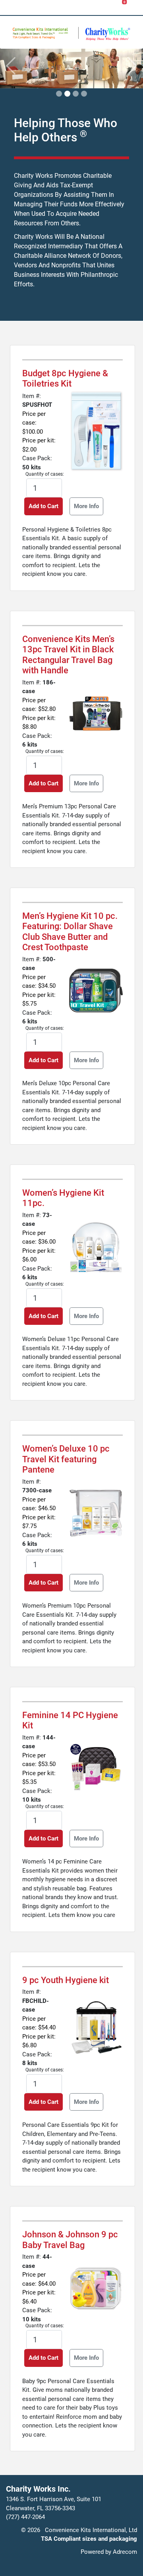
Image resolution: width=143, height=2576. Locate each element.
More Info (86, 506)
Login (50, 7)
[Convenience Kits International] (46, 33)
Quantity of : (45, 474)
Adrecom (125, 2552)
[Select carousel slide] (59, 94)
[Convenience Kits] (108, 34)
